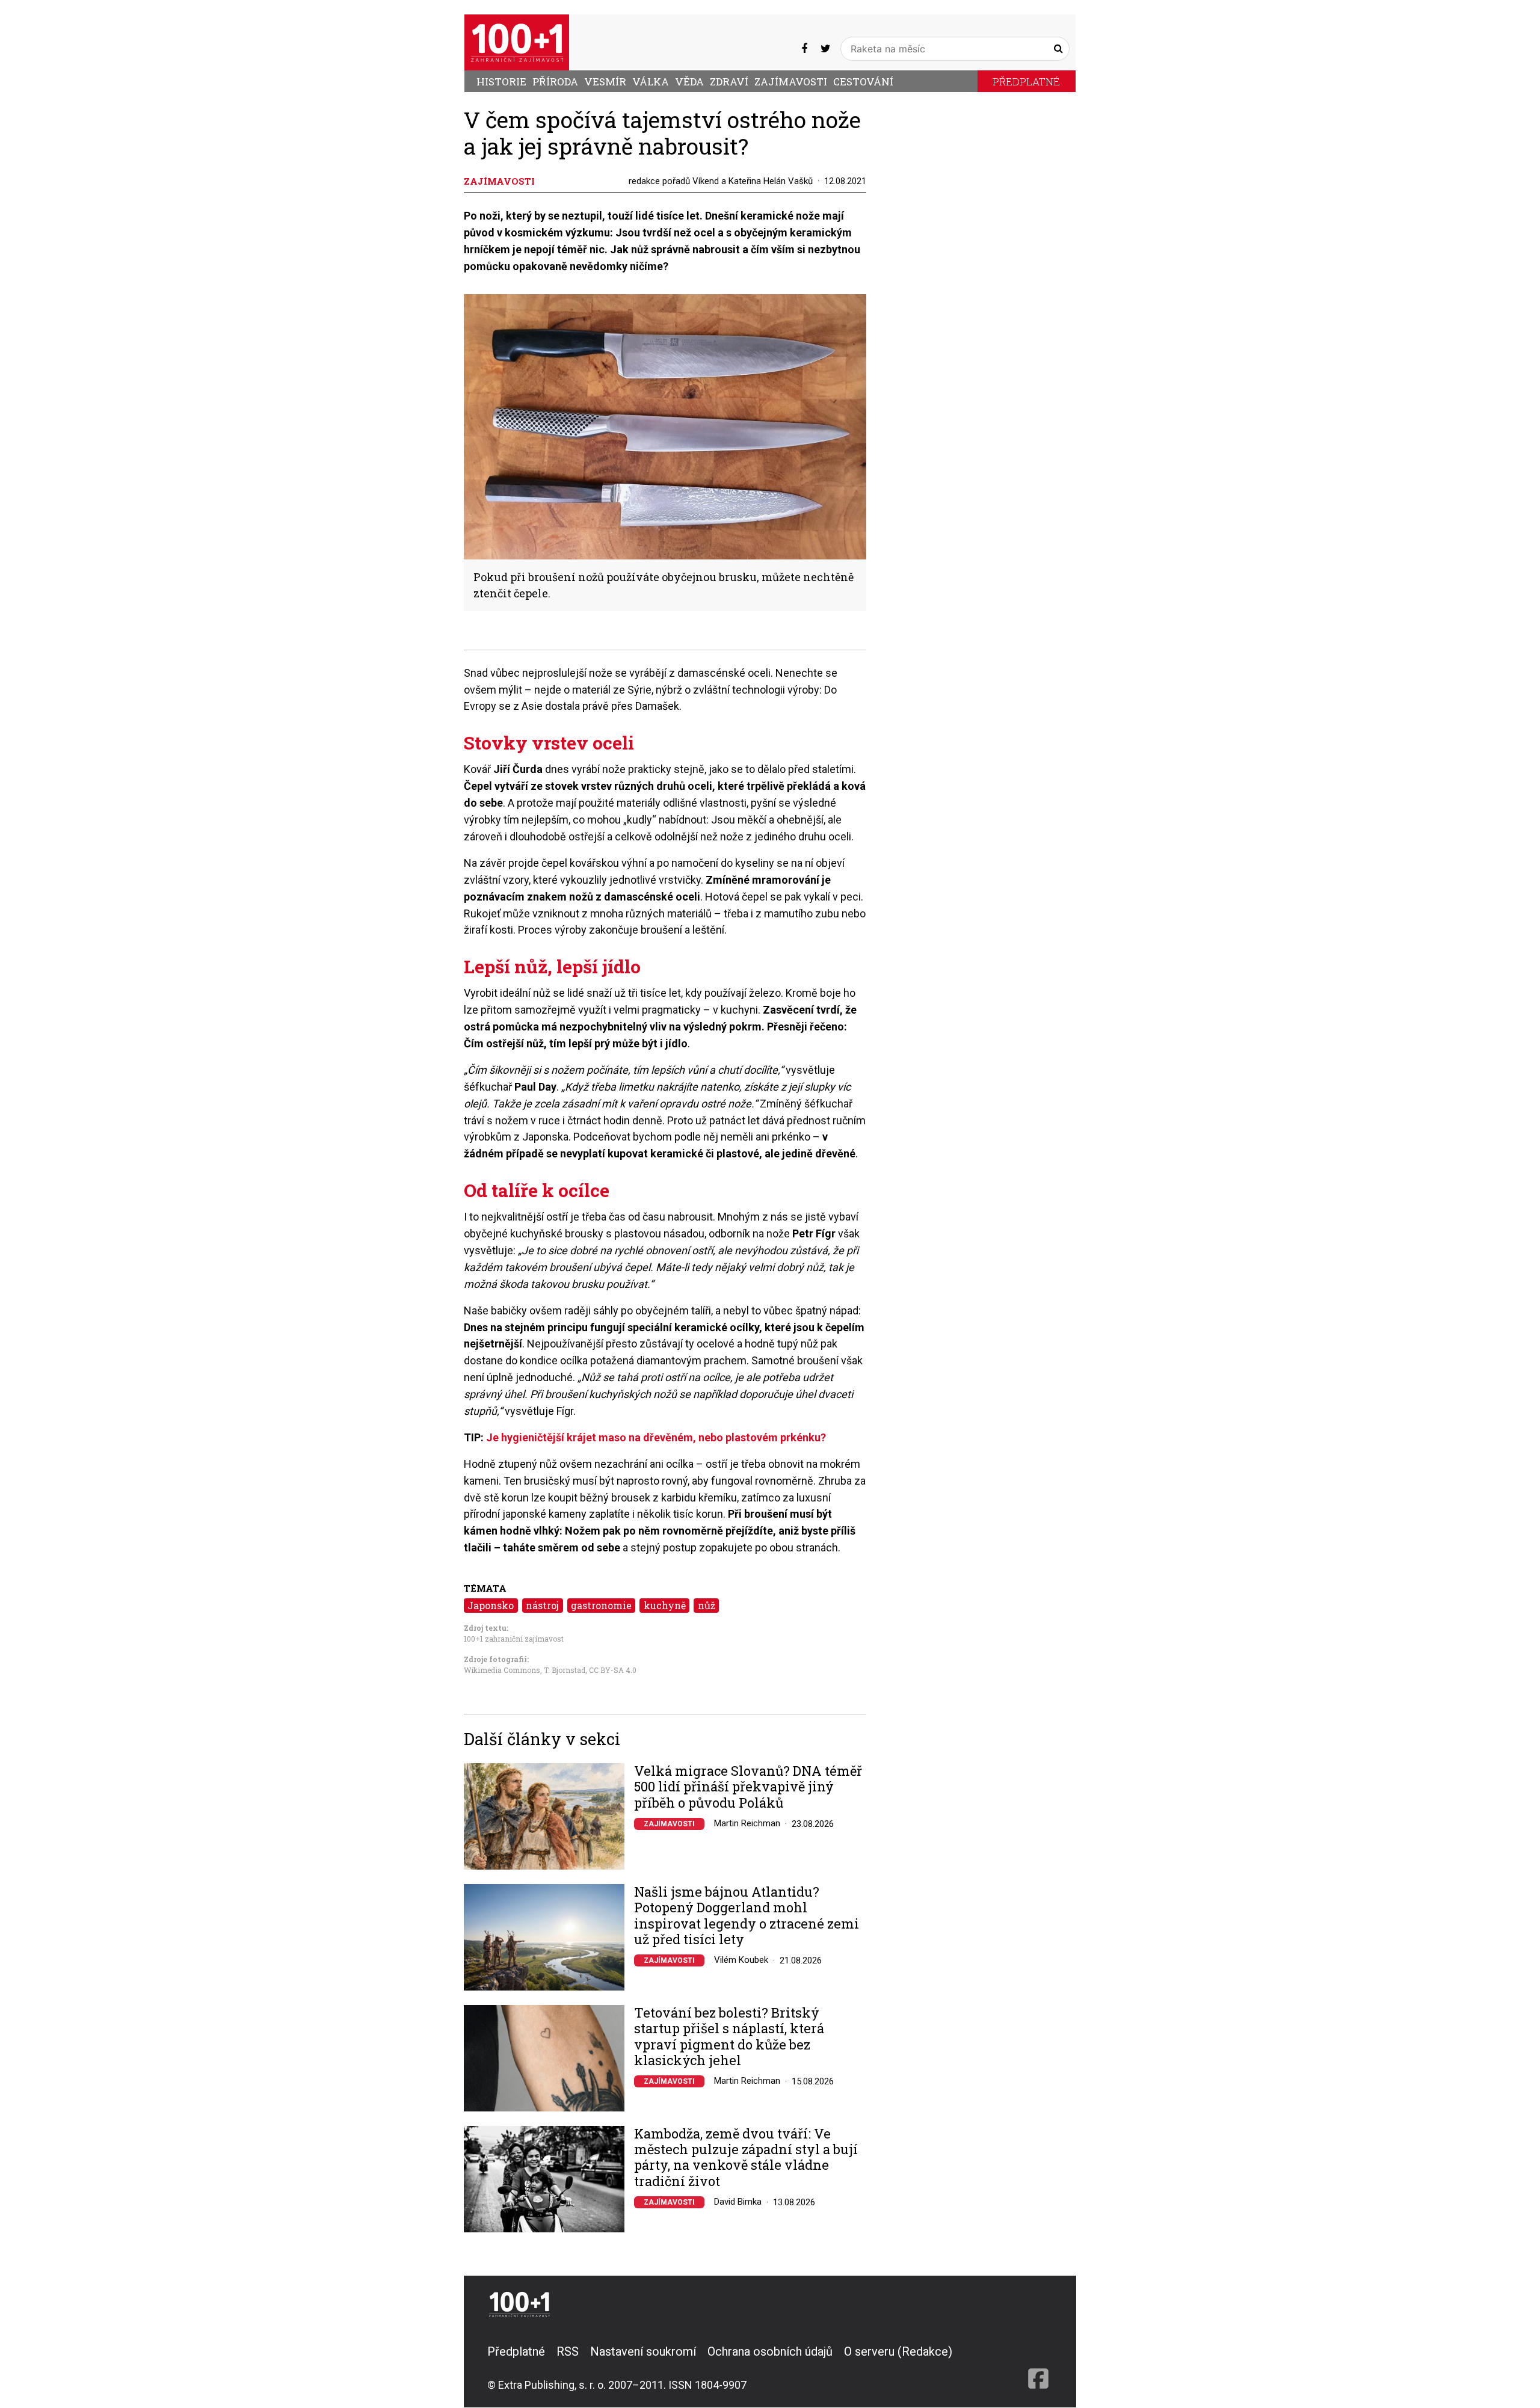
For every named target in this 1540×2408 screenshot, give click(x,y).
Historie (501, 82)
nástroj (542, 1605)
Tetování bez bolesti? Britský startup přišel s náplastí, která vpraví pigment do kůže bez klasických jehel (729, 2037)
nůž (707, 1605)
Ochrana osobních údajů (770, 2351)
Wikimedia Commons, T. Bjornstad (525, 1670)
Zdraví (729, 82)
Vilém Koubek (741, 1960)
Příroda (555, 82)
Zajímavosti (791, 82)
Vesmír (605, 82)
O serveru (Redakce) (898, 2351)
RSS (568, 2351)
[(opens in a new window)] (804, 48)
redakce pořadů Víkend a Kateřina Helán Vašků (721, 181)
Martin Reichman (747, 1823)
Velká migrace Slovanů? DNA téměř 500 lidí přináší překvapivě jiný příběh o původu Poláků (748, 1787)
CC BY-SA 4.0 (613, 1670)
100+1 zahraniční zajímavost (514, 1639)
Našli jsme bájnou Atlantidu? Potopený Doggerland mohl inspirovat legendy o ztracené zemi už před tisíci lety (747, 1916)
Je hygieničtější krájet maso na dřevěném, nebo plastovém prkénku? (656, 1437)
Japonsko (491, 1605)
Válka (651, 82)
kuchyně (665, 1605)
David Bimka (738, 2202)
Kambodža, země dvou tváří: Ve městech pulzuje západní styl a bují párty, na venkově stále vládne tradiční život (746, 2158)
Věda (689, 82)
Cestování (863, 82)
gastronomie (601, 1605)
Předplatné (1026, 82)
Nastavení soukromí (643, 2351)
